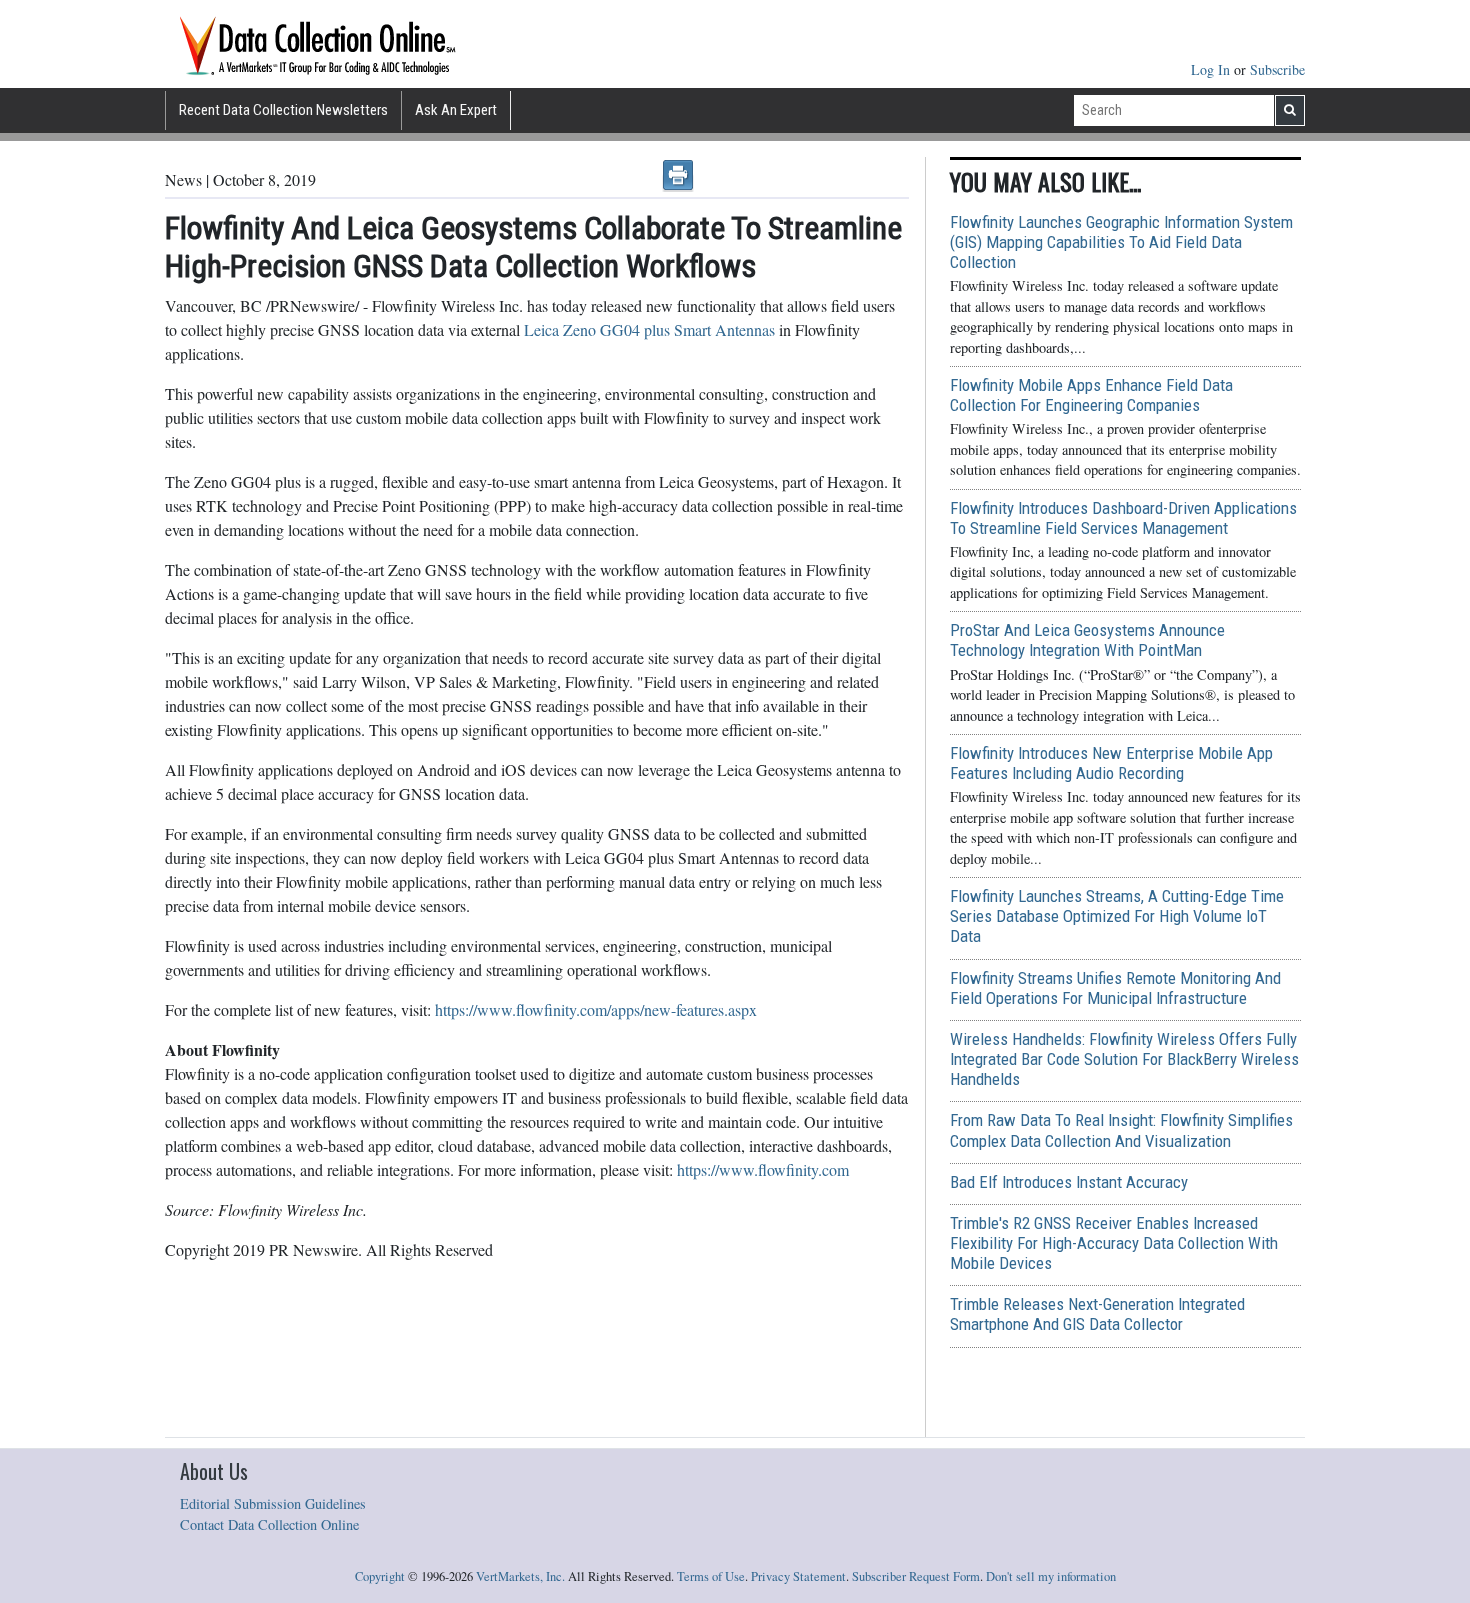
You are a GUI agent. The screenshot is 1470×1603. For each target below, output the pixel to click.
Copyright (380, 1576)
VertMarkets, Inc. (520, 1576)
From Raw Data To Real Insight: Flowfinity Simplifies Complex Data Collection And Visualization (1121, 1130)
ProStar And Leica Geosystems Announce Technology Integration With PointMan (1087, 640)
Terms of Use (711, 1576)
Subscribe (1277, 69)
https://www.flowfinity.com (763, 1169)
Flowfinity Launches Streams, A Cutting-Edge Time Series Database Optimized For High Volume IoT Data (1117, 916)
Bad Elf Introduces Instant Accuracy (1069, 1182)
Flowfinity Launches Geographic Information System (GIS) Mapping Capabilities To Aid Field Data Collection (1121, 242)
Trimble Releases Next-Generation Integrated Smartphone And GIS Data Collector (1097, 1314)
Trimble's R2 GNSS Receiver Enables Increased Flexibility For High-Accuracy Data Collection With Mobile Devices (1114, 1243)
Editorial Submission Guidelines (273, 1503)
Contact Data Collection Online (269, 1524)
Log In (1212, 69)
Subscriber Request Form (916, 1576)
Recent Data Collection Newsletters (283, 110)
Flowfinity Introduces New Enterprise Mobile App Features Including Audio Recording (1111, 763)
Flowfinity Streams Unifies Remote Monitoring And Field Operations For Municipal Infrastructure (1115, 988)
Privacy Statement (798, 1576)
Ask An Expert (456, 110)
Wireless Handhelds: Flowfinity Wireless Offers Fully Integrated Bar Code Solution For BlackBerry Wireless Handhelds (1124, 1059)
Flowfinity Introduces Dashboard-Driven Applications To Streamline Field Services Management (1123, 518)
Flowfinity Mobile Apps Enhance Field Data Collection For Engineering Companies (1091, 395)
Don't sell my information (1051, 1576)
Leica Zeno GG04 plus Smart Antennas (649, 329)
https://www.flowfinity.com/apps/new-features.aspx (596, 1009)
